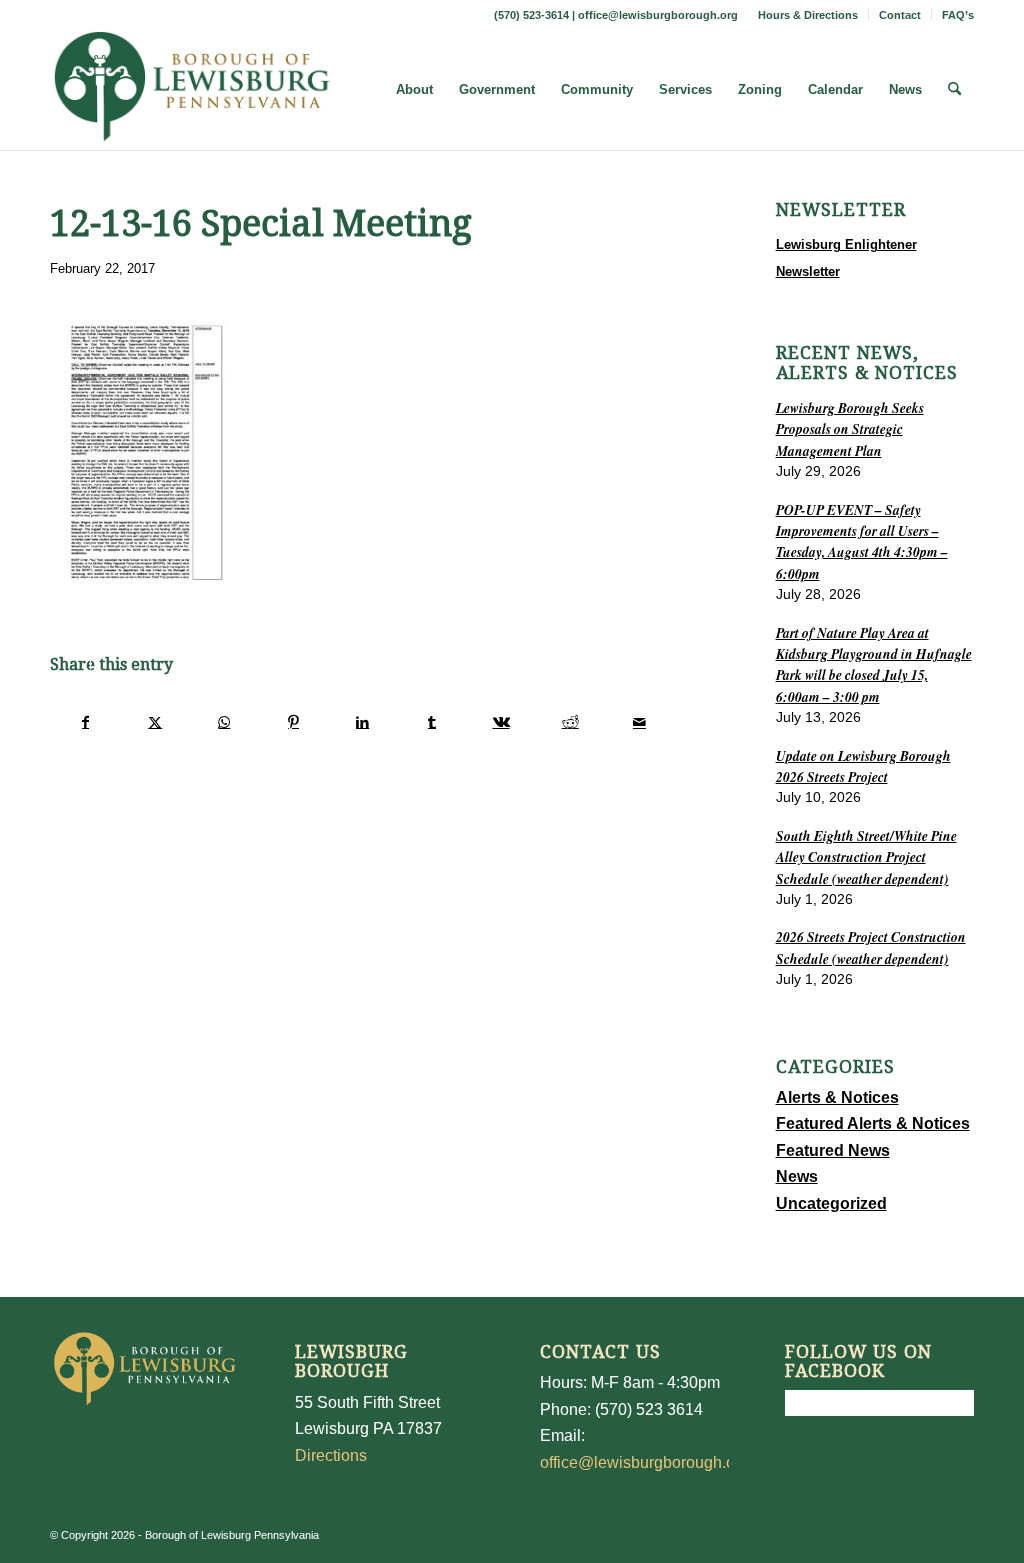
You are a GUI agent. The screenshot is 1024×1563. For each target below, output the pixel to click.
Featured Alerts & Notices (873, 1123)
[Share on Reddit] (570, 722)
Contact (900, 15)
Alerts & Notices (837, 1097)
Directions (331, 1455)
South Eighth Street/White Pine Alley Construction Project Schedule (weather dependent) (866, 857)
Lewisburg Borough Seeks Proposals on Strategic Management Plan (850, 429)
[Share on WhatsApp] (224, 722)
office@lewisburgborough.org (658, 15)
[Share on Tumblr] (432, 722)
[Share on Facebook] (85, 722)
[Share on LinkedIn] (363, 722)
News (797, 1176)
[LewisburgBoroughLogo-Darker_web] (192, 90)
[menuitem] (808, 15)
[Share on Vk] (501, 722)
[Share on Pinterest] (293, 722)
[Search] (954, 90)
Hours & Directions (808, 15)
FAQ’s (958, 15)
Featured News (833, 1150)
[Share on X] (155, 722)
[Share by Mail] (639, 722)
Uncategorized (831, 1203)
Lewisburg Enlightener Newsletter (846, 257)
